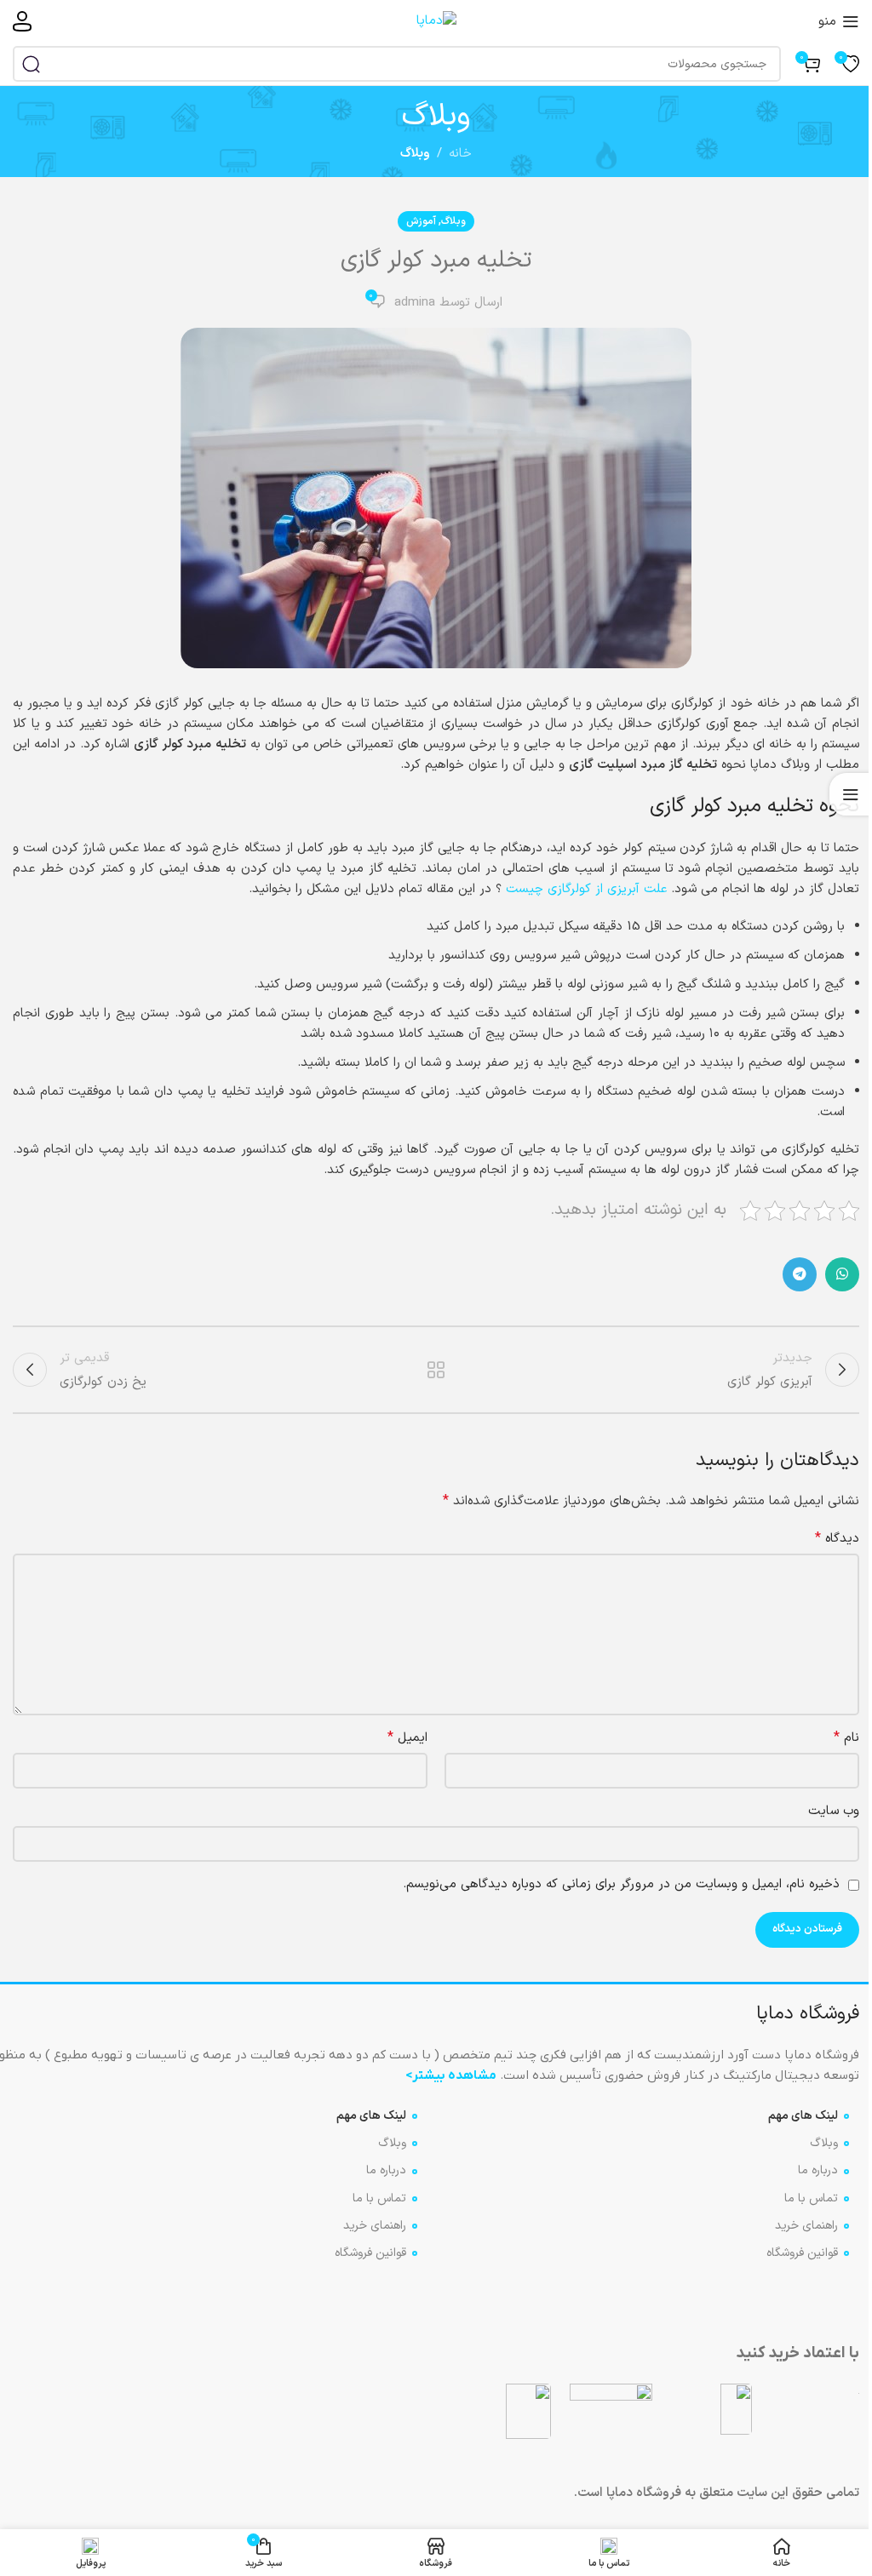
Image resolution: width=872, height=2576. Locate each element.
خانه (460, 154)
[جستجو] (31, 64)
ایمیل (407, 1738)
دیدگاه (837, 1539)
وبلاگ (415, 154)
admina (415, 303)
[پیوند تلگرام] (800, 1274)
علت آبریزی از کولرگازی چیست (586, 889)
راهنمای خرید (806, 2226)
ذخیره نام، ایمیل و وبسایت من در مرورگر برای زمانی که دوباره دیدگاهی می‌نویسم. (621, 1884)
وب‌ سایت (834, 1811)
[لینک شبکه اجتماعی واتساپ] (842, 1274)
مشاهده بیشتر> (451, 2075)
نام (846, 1738)
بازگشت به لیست (436, 1370)
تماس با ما (811, 2198)
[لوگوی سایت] (436, 21)
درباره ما (818, 2170)
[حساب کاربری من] (22, 21)
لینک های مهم (803, 2116)
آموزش (421, 221)
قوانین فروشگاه (802, 2253)
